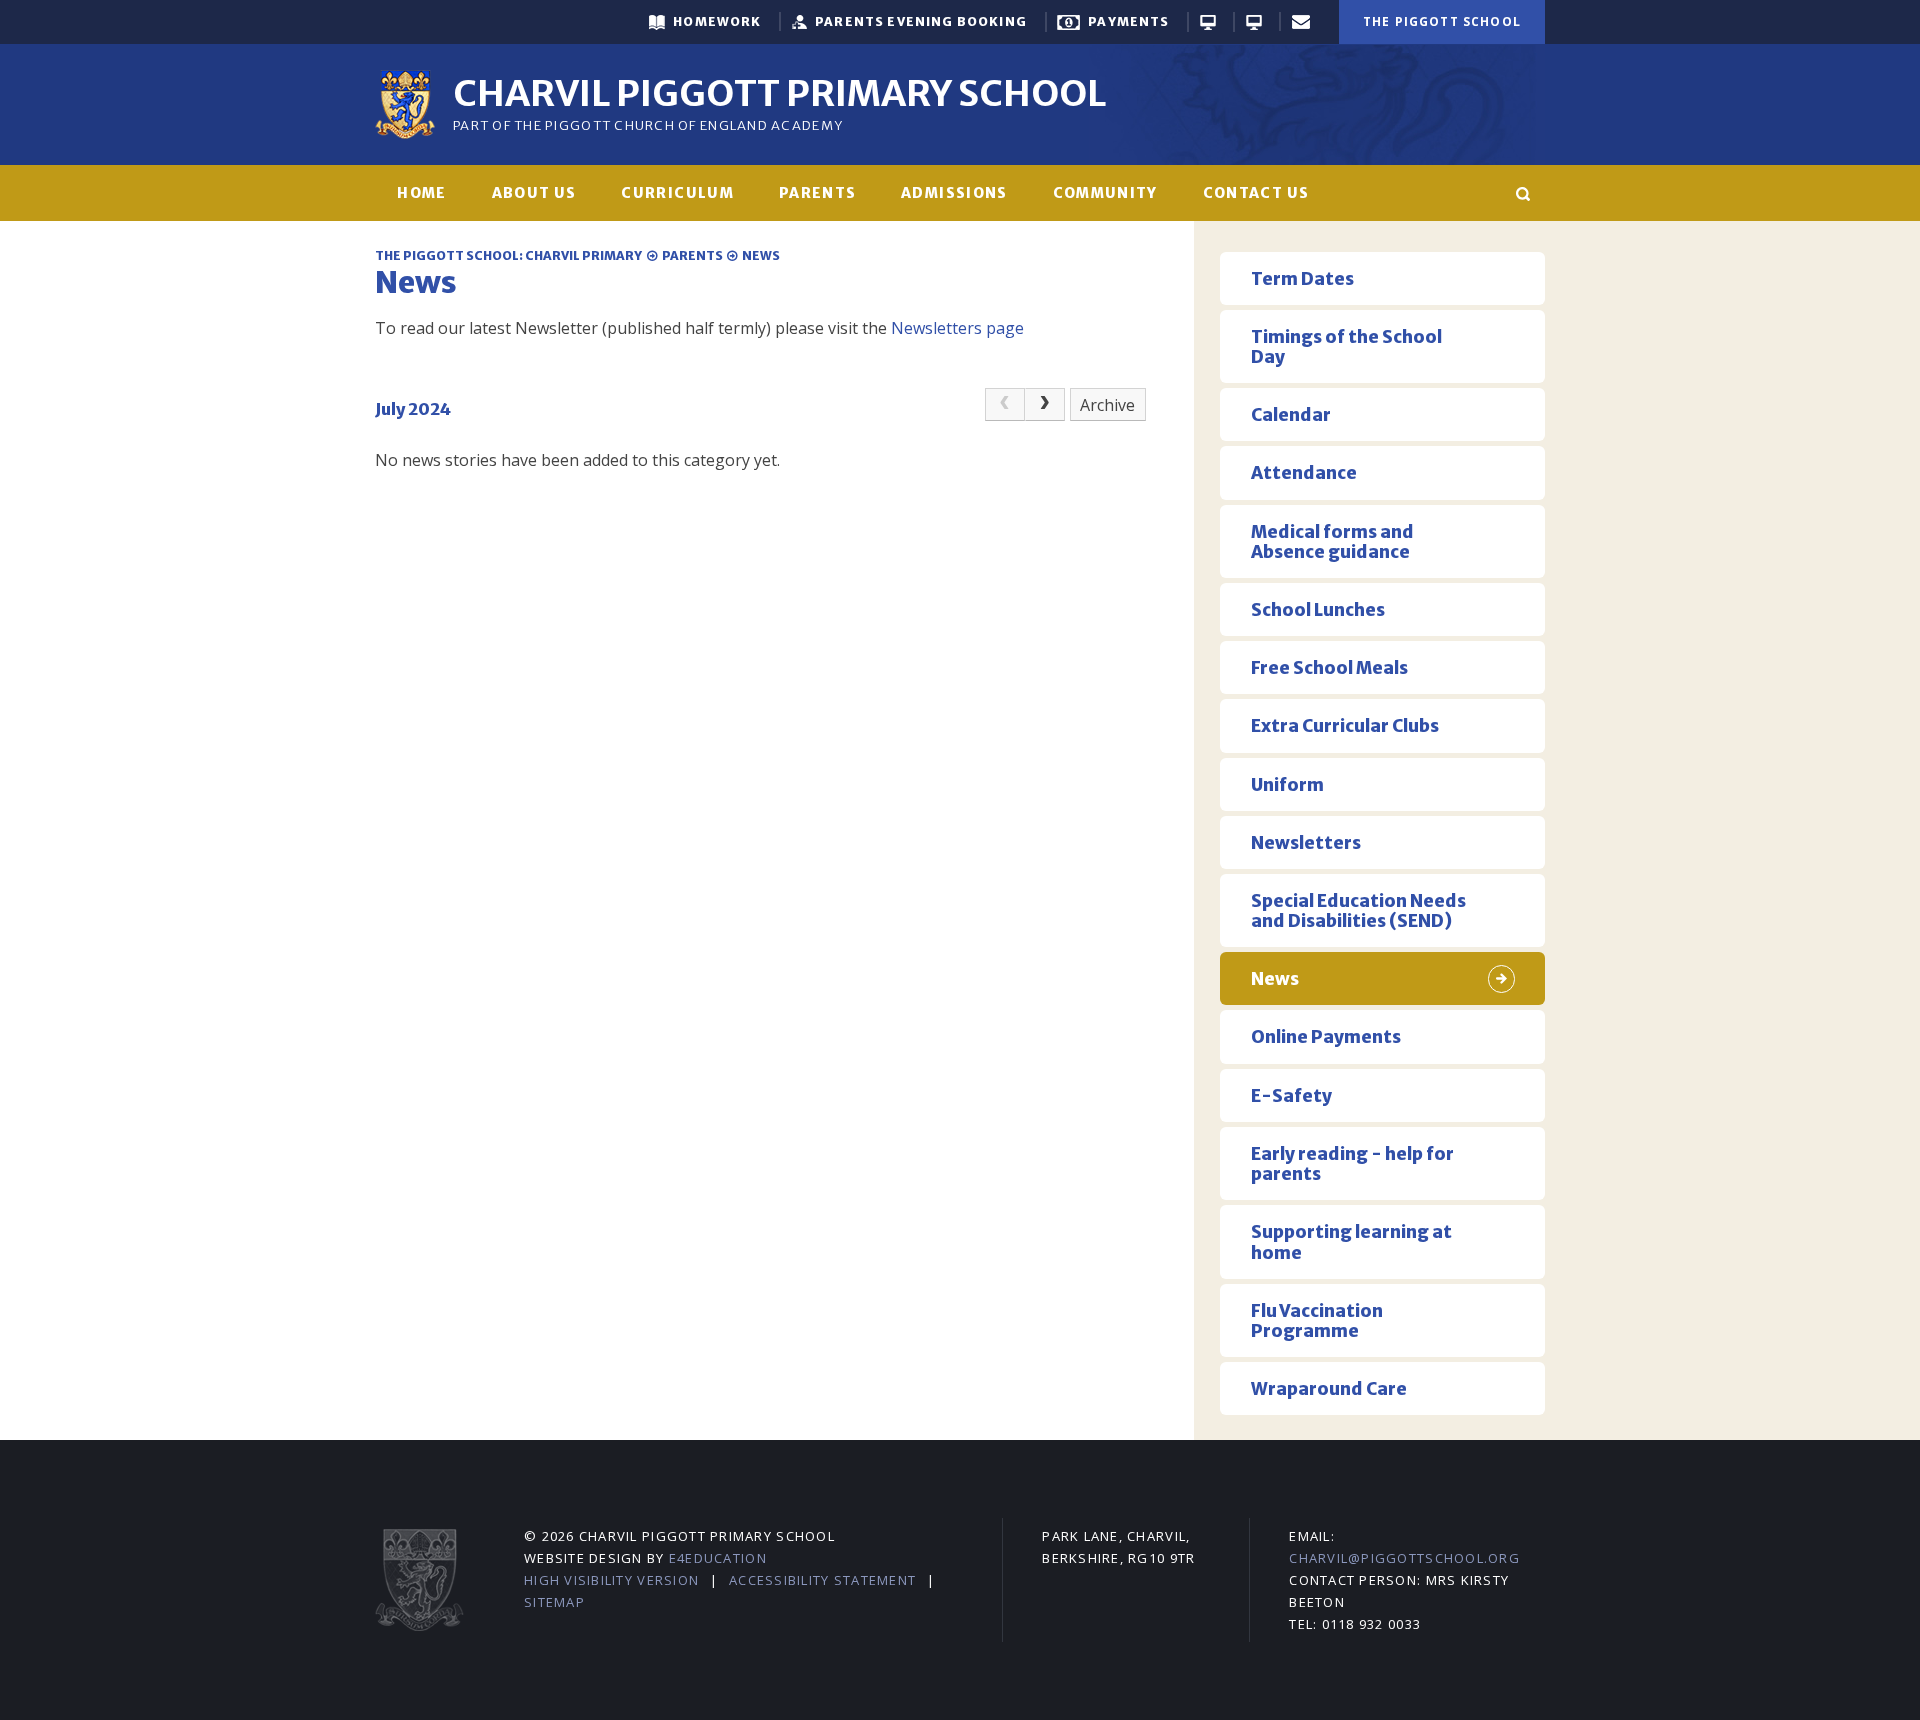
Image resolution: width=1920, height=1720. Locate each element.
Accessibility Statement (822, 1580)
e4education (718, 1558)
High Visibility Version (611, 1580)
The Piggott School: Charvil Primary (508, 255)
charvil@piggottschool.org (1404, 1558)
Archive (1107, 405)
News (761, 255)
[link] (1005, 405)
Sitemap (554, 1602)
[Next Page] (1045, 405)
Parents (692, 255)
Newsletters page (957, 328)
